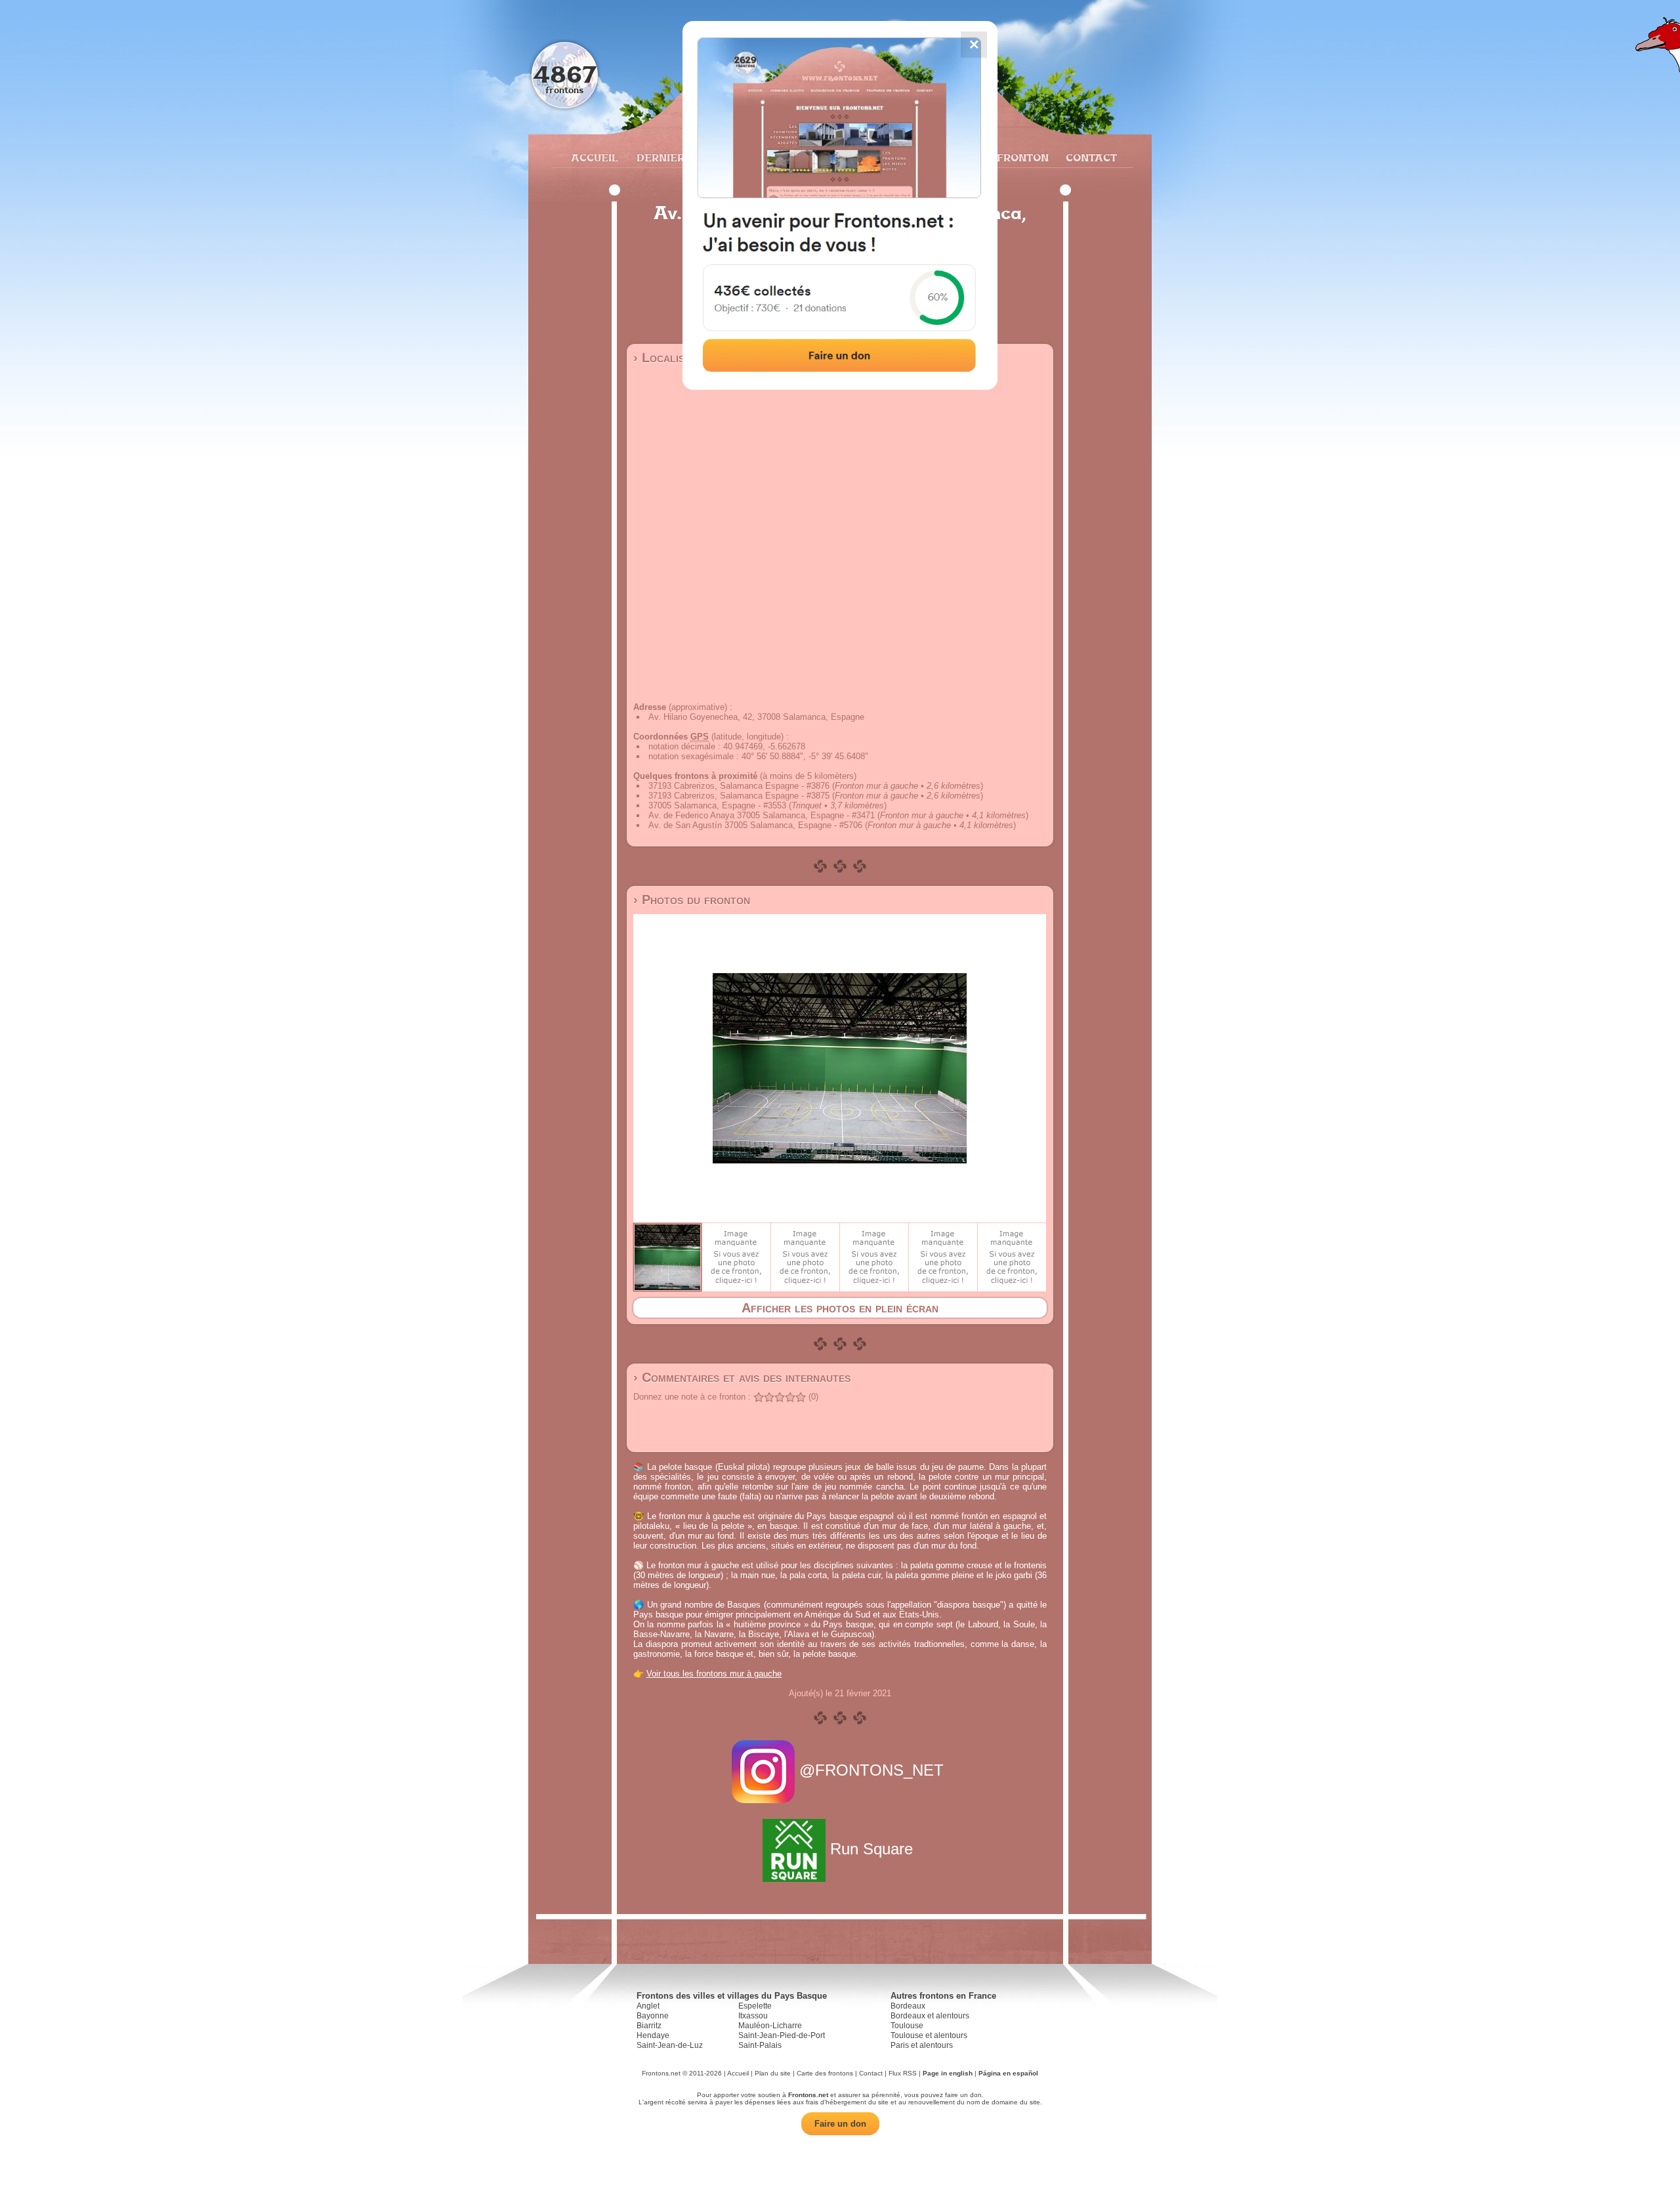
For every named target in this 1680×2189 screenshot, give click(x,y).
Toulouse (907, 2026)
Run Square (871, 1849)
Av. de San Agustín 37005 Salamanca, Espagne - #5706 (755, 825)
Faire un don (840, 2124)
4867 (565, 74)
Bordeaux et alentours (930, 2016)
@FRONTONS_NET (871, 1770)
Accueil (594, 157)
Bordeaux (908, 2006)
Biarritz (649, 2026)
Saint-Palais (760, 2045)
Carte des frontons (825, 2073)
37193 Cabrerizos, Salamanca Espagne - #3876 (739, 786)
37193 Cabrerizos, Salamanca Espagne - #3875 (739, 796)
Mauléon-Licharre (770, 2026)
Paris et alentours (922, 2045)
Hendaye (653, 2035)
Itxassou (753, 2016)
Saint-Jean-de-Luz (670, 2045)
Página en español (1008, 2073)
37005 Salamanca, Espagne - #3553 (717, 805)
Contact (1090, 157)
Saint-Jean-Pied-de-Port (782, 2035)
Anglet (648, 2006)
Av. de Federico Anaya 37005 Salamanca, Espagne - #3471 (762, 815)
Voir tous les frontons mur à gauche (714, 1674)
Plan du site (773, 2073)
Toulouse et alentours (929, 2035)
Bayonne (653, 2016)
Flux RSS (903, 2073)
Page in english (948, 2073)
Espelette (755, 2006)
